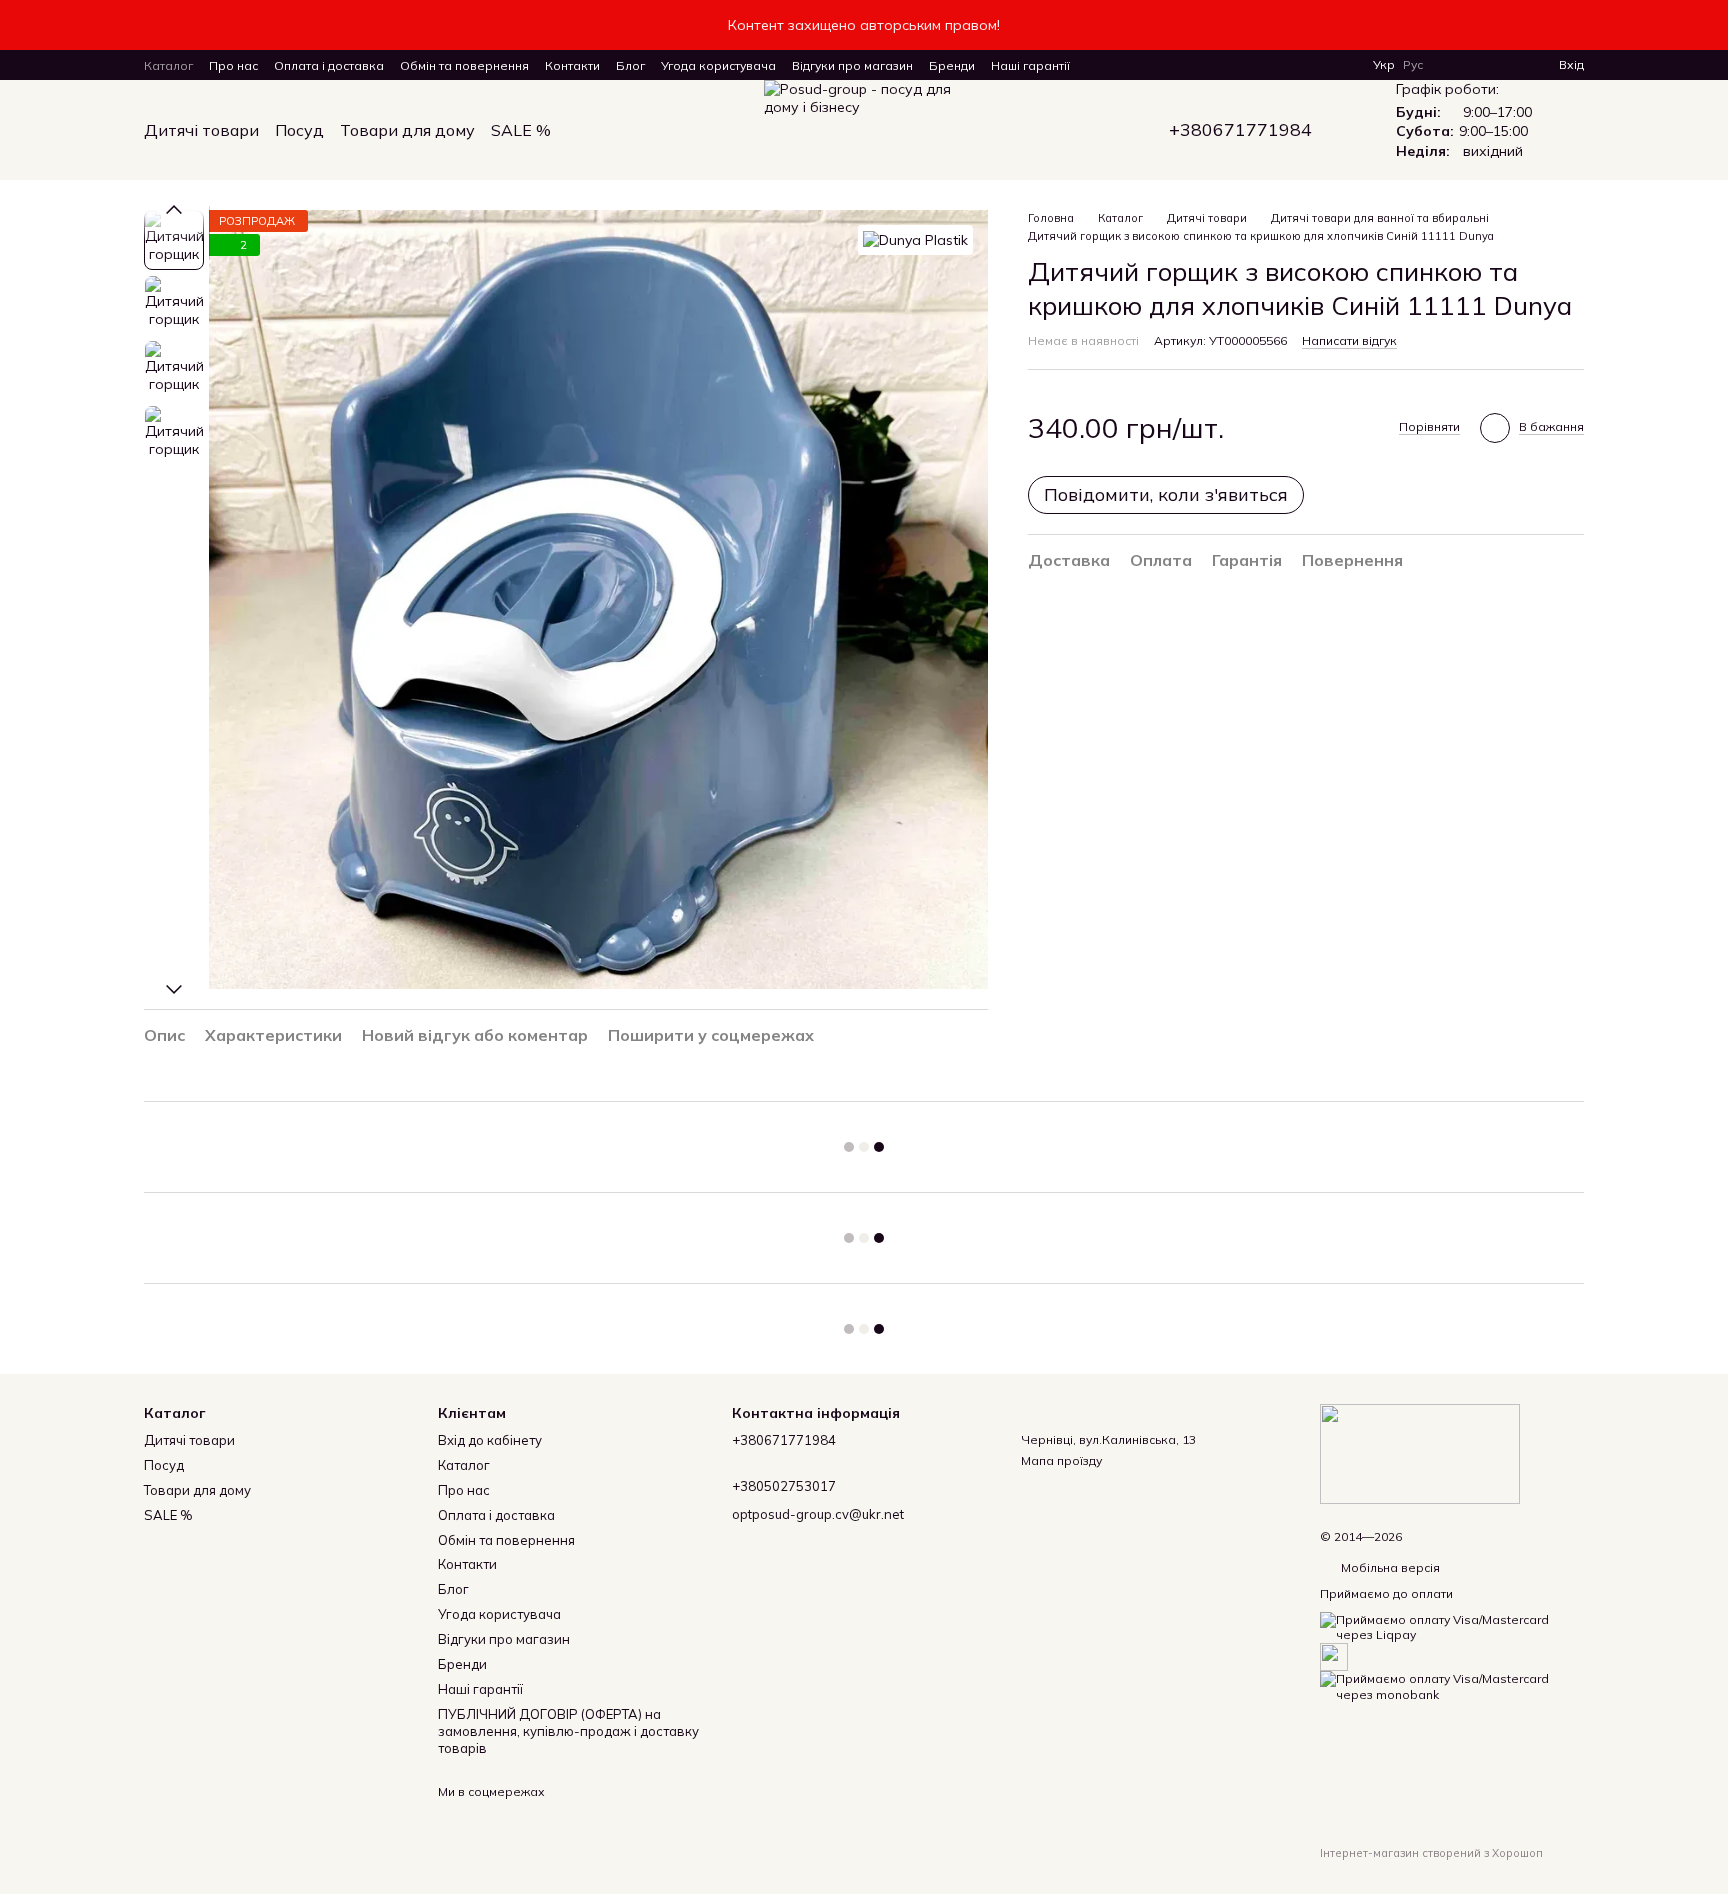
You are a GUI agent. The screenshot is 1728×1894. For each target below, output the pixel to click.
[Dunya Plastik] (915, 240)
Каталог (168, 65)
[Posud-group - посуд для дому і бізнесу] (1420, 1452)
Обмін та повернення (464, 65)
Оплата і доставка (329, 65)
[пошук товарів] (587, 130)
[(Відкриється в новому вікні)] (1334, 1655)
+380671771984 (1240, 130)
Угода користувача (718, 65)
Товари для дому (407, 130)
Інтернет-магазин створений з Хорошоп (1431, 1853)
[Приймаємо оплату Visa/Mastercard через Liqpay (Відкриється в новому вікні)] (1452, 1625)
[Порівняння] (1471, 65)
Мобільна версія (1389, 1567)
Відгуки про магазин (852, 65)
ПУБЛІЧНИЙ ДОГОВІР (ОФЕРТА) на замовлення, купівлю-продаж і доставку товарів (568, 1731)
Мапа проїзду (1061, 1460)
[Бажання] (1507, 65)
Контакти (572, 65)
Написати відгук (1349, 340)
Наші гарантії (1030, 65)
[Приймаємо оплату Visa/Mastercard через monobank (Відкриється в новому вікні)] (1452, 1685)
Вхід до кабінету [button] (490, 1440)
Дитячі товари (201, 130)
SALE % (521, 130)
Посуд (299, 130)
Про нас (233, 65)
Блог (630, 65)
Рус (1413, 65)
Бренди (952, 65)
